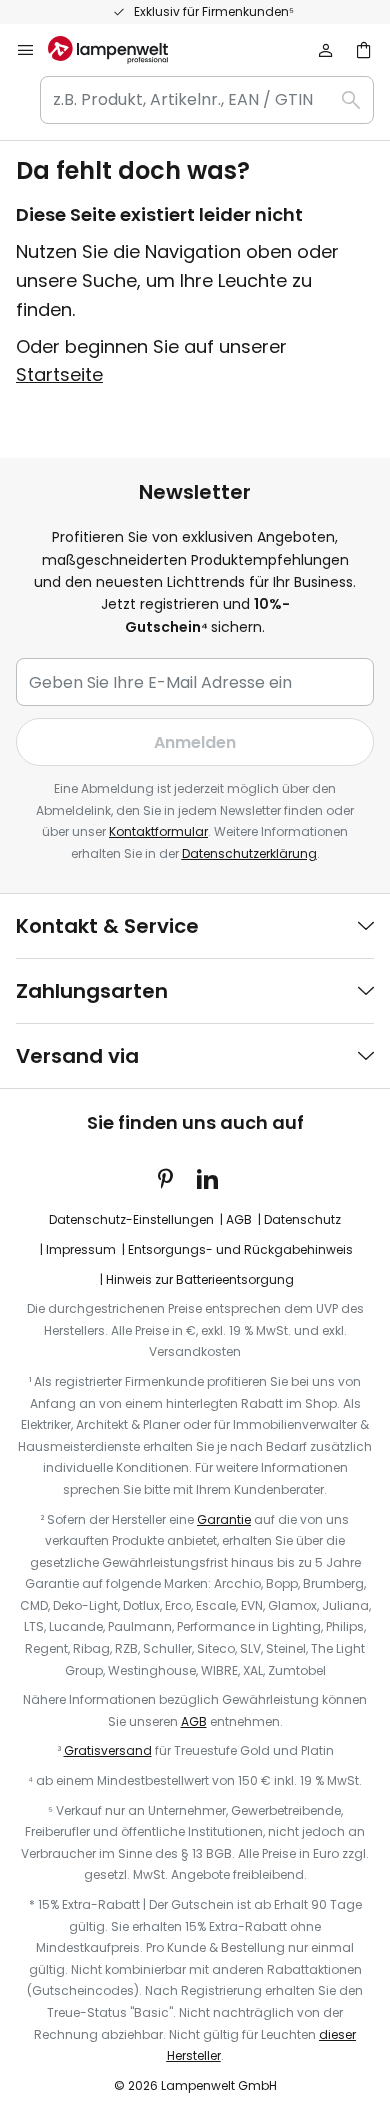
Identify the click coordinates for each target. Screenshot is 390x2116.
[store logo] (120, 50)
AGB (239, 1219)
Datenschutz (302, 1219)
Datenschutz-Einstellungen (131, 1219)
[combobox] (207, 100)
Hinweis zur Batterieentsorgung (200, 1279)
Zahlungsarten (92, 991)
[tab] (195, 926)
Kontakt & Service (107, 926)
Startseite (59, 374)
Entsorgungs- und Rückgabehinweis (240, 1249)
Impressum (81, 1249)
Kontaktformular (158, 831)
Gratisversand (108, 1750)
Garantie (224, 1519)
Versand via (77, 1056)
